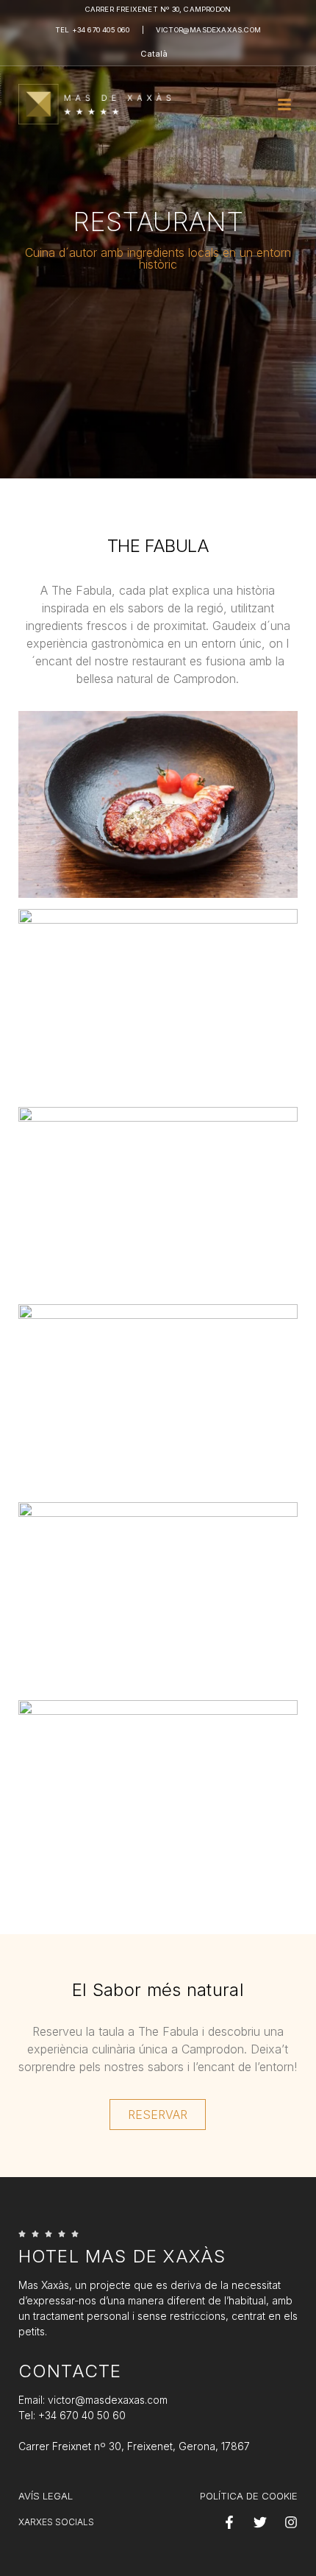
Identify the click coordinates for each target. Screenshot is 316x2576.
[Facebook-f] (229, 2522)
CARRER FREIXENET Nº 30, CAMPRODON (158, 9)
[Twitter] (260, 2522)
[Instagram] (291, 2522)
